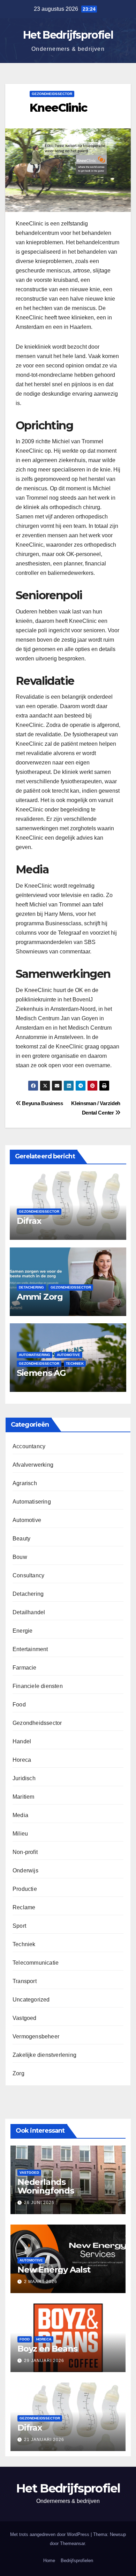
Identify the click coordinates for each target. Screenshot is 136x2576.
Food (19, 1705)
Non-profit (25, 1852)
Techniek (75, 1364)
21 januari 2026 (44, 2440)
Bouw (20, 1557)
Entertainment (30, 1649)
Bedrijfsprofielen (77, 2561)
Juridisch (24, 1778)
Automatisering (35, 1355)
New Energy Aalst (54, 2270)
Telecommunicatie (36, 1963)
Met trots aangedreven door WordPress (50, 2534)
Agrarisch (25, 1483)
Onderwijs (25, 1870)
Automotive (69, 1355)
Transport (25, 1981)
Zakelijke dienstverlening (44, 2055)
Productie (25, 1889)
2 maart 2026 (41, 2282)
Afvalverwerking (33, 1465)
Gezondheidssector (52, 94)
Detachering (31, 1287)
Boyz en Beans (47, 2349)
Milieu (20, 1834)
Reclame (24, 1907)
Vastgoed (25, 2018)
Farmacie (25, 1668)
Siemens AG (41, 1373)
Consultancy (28, 1575)
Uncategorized (31, 2000)
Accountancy (29, 1446)
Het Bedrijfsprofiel (68, 35)
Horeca (22, 1760)
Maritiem (24, 1797)
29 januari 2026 (44, 2361)
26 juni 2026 (39, 2203)
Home (49, 2561)
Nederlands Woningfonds (46, 2186)
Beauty (21, 1539)
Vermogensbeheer (36, 2036)
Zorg (18, 2073)
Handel (22, 1741)
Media (20, 1815)
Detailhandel (29, 1612)
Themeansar (72, 2543)
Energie (22, 1631)
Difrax (29, 1221)
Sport (19, 1926)
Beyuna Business (42, 1103)
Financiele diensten (38, 1686)
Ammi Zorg (40, 1297)
